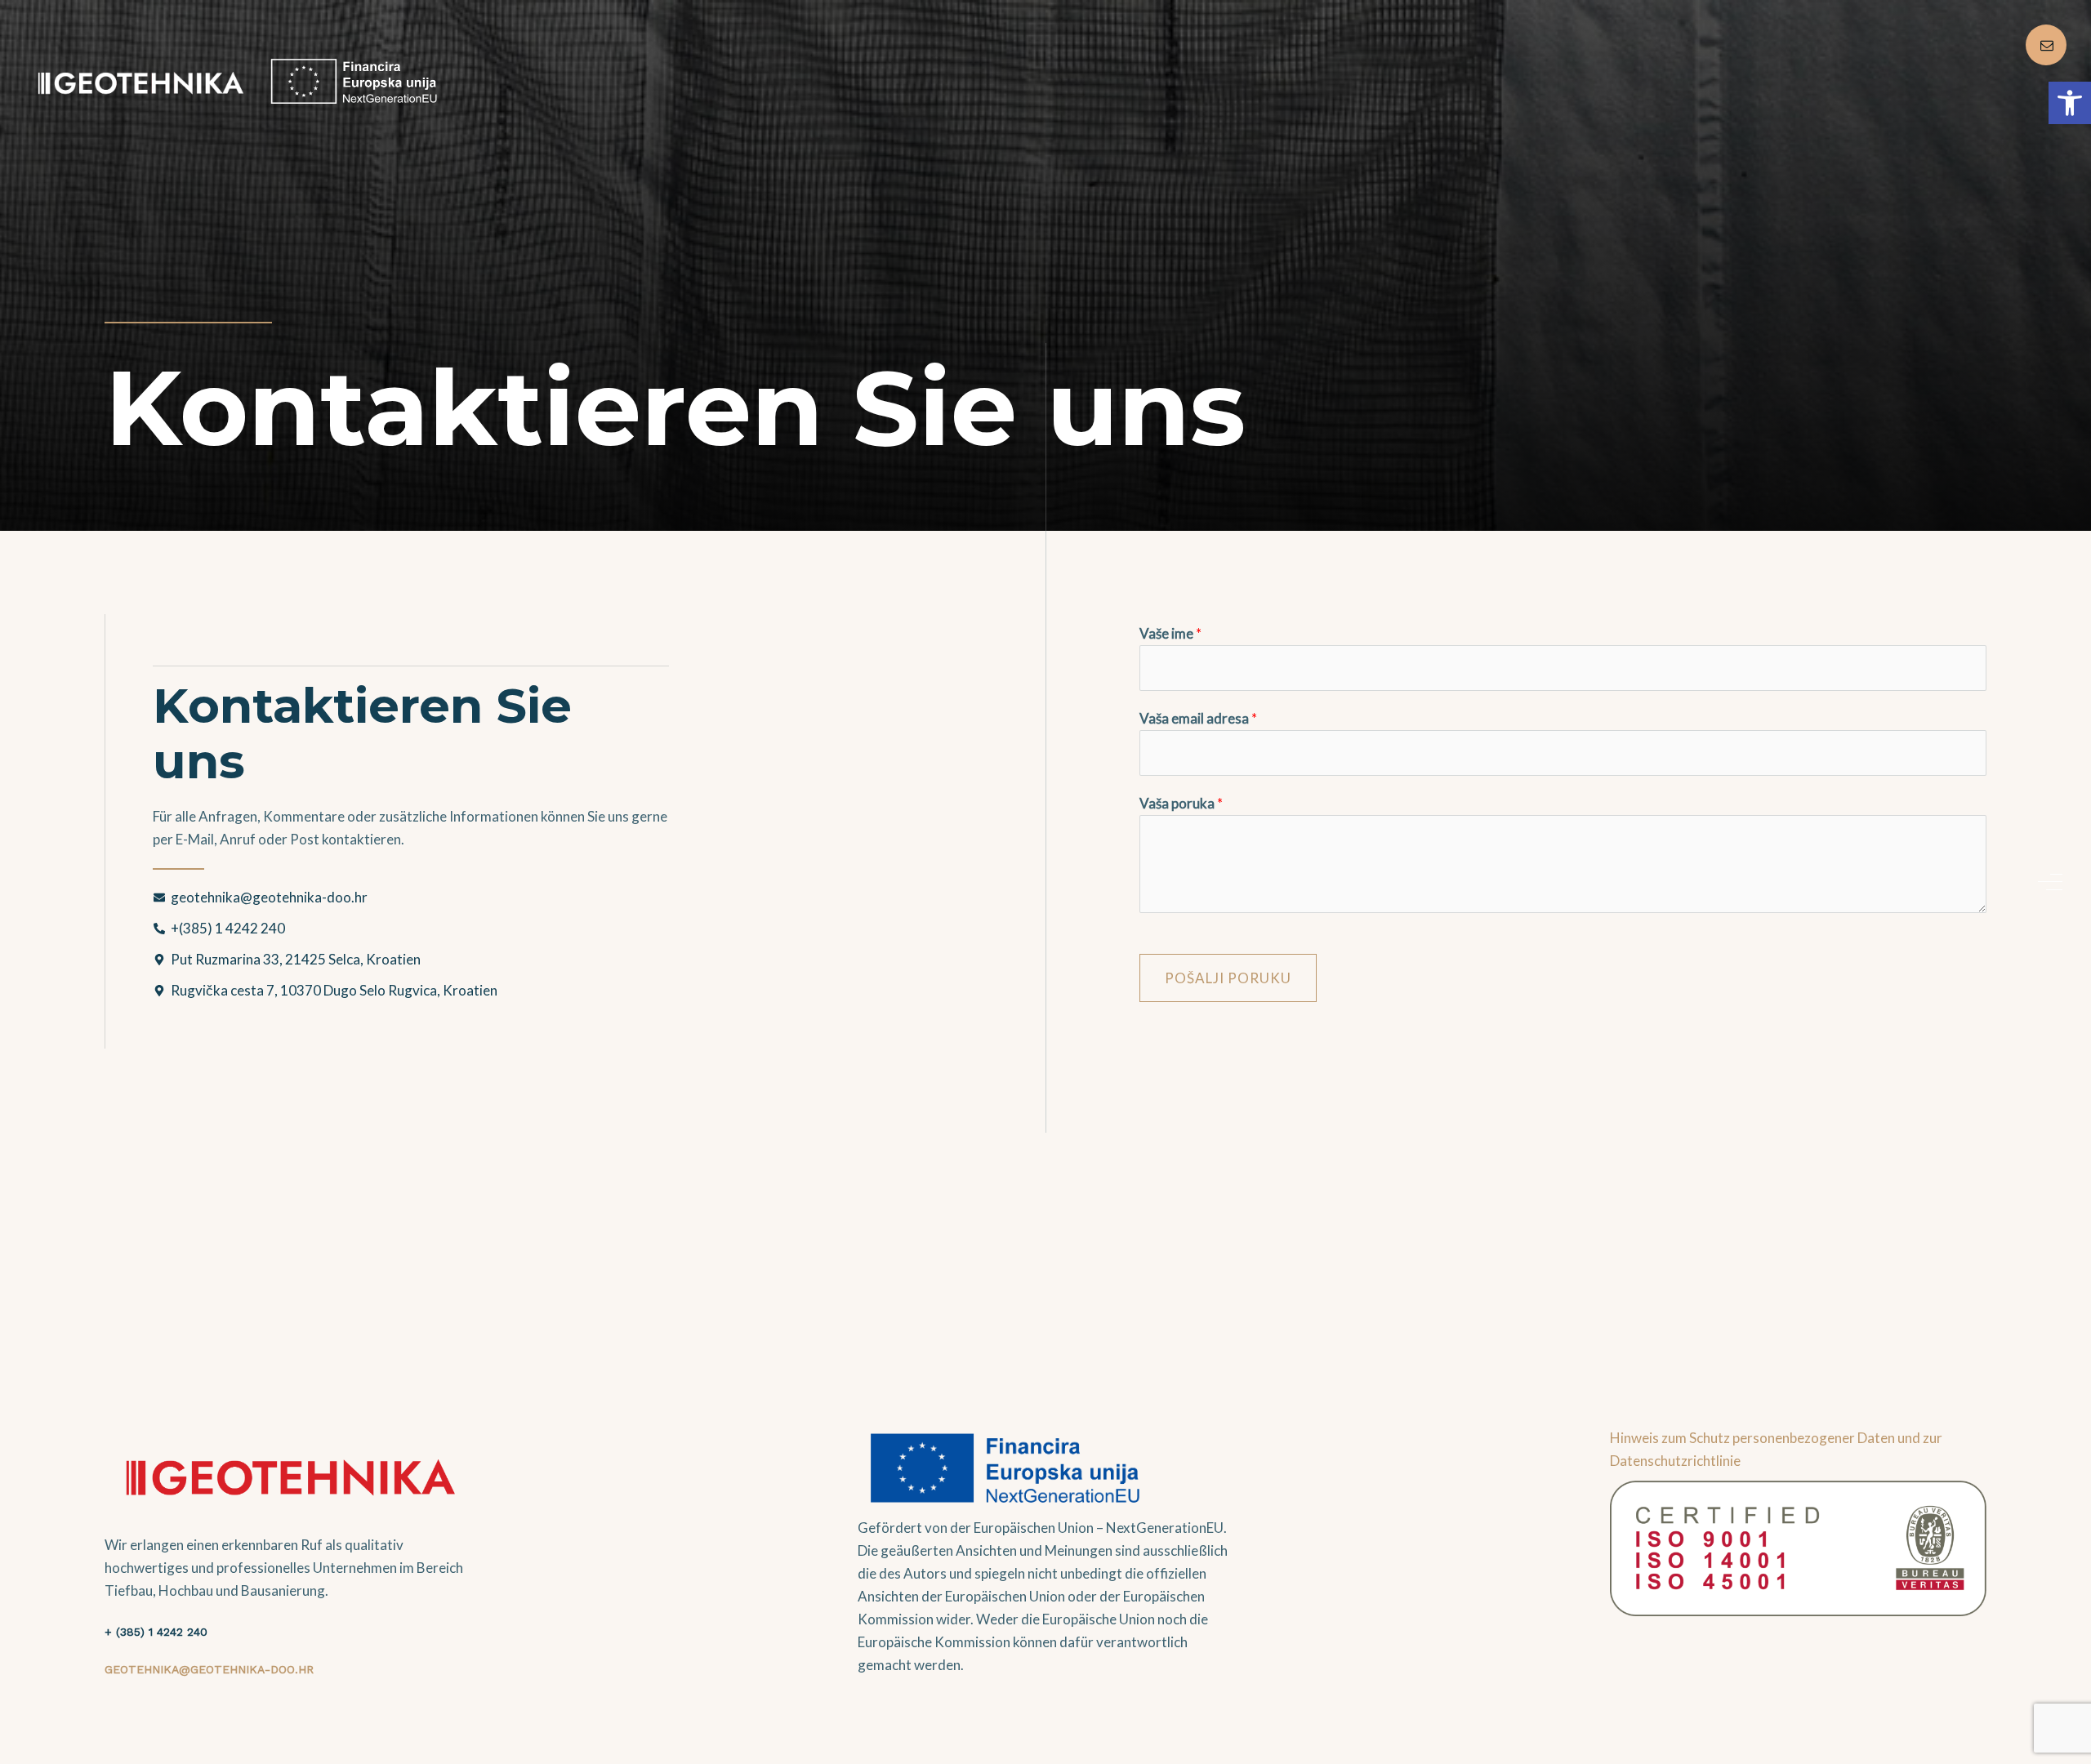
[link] (2070, 103)
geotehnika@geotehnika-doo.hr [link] (209, 1669)
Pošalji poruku (1228, 978)
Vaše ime (1170, 633)
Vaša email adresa (1198, 718)
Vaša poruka (1181, 803)
